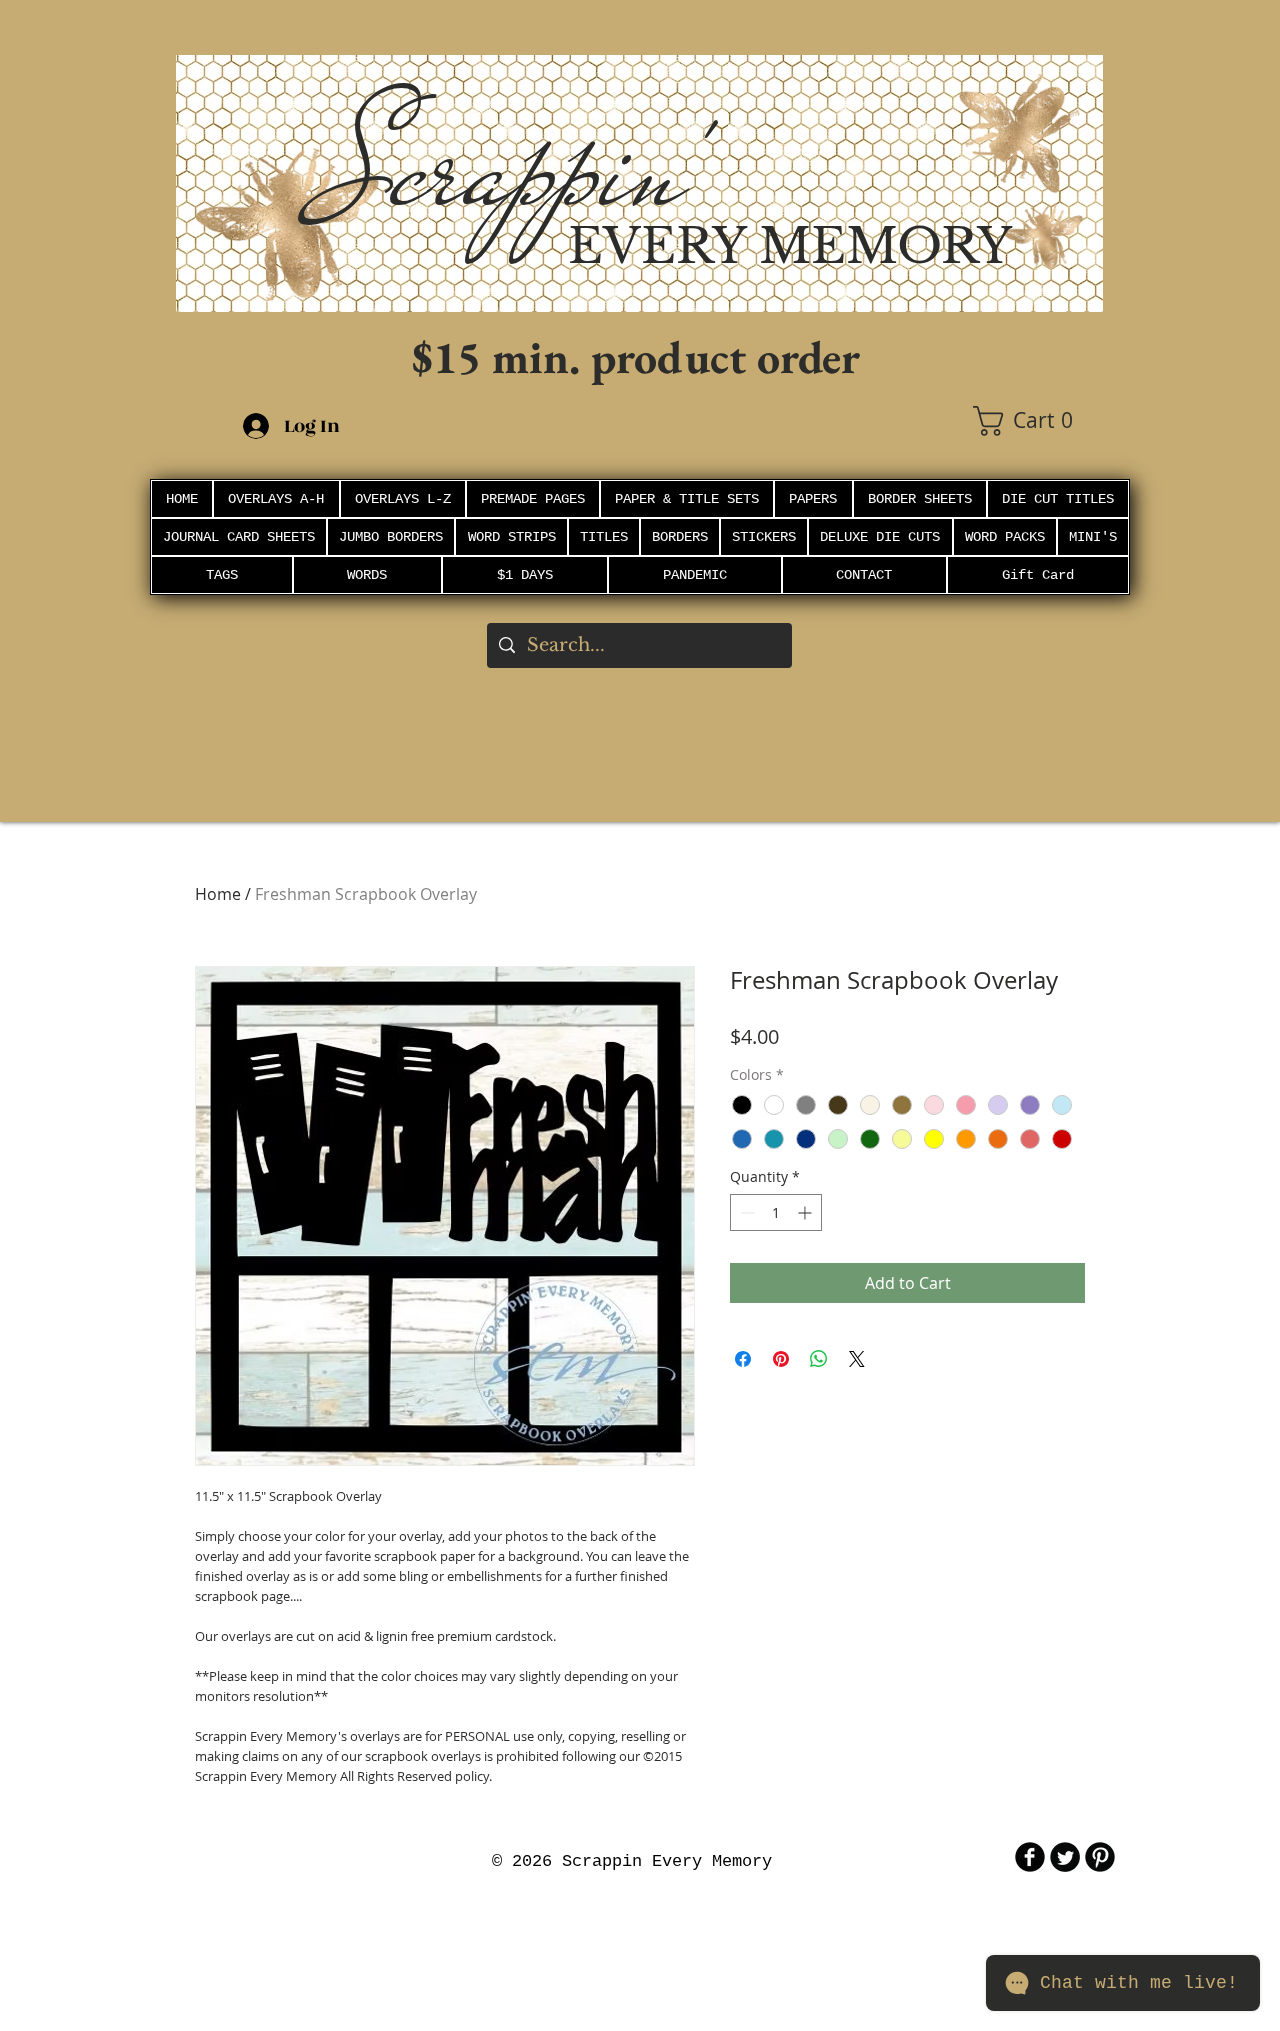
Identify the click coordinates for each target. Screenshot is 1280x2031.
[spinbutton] (776, 1212)
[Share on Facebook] (743, 1359)
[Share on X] (857, 1359)
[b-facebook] (1030, 1857)
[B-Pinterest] (1100, 1857)
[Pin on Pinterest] (781, 1359)
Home (218, 894)
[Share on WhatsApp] (819, 1359)
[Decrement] (745, 1212)
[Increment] (806, 1212)
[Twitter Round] (1065, 1857)
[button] (1038, 421)
